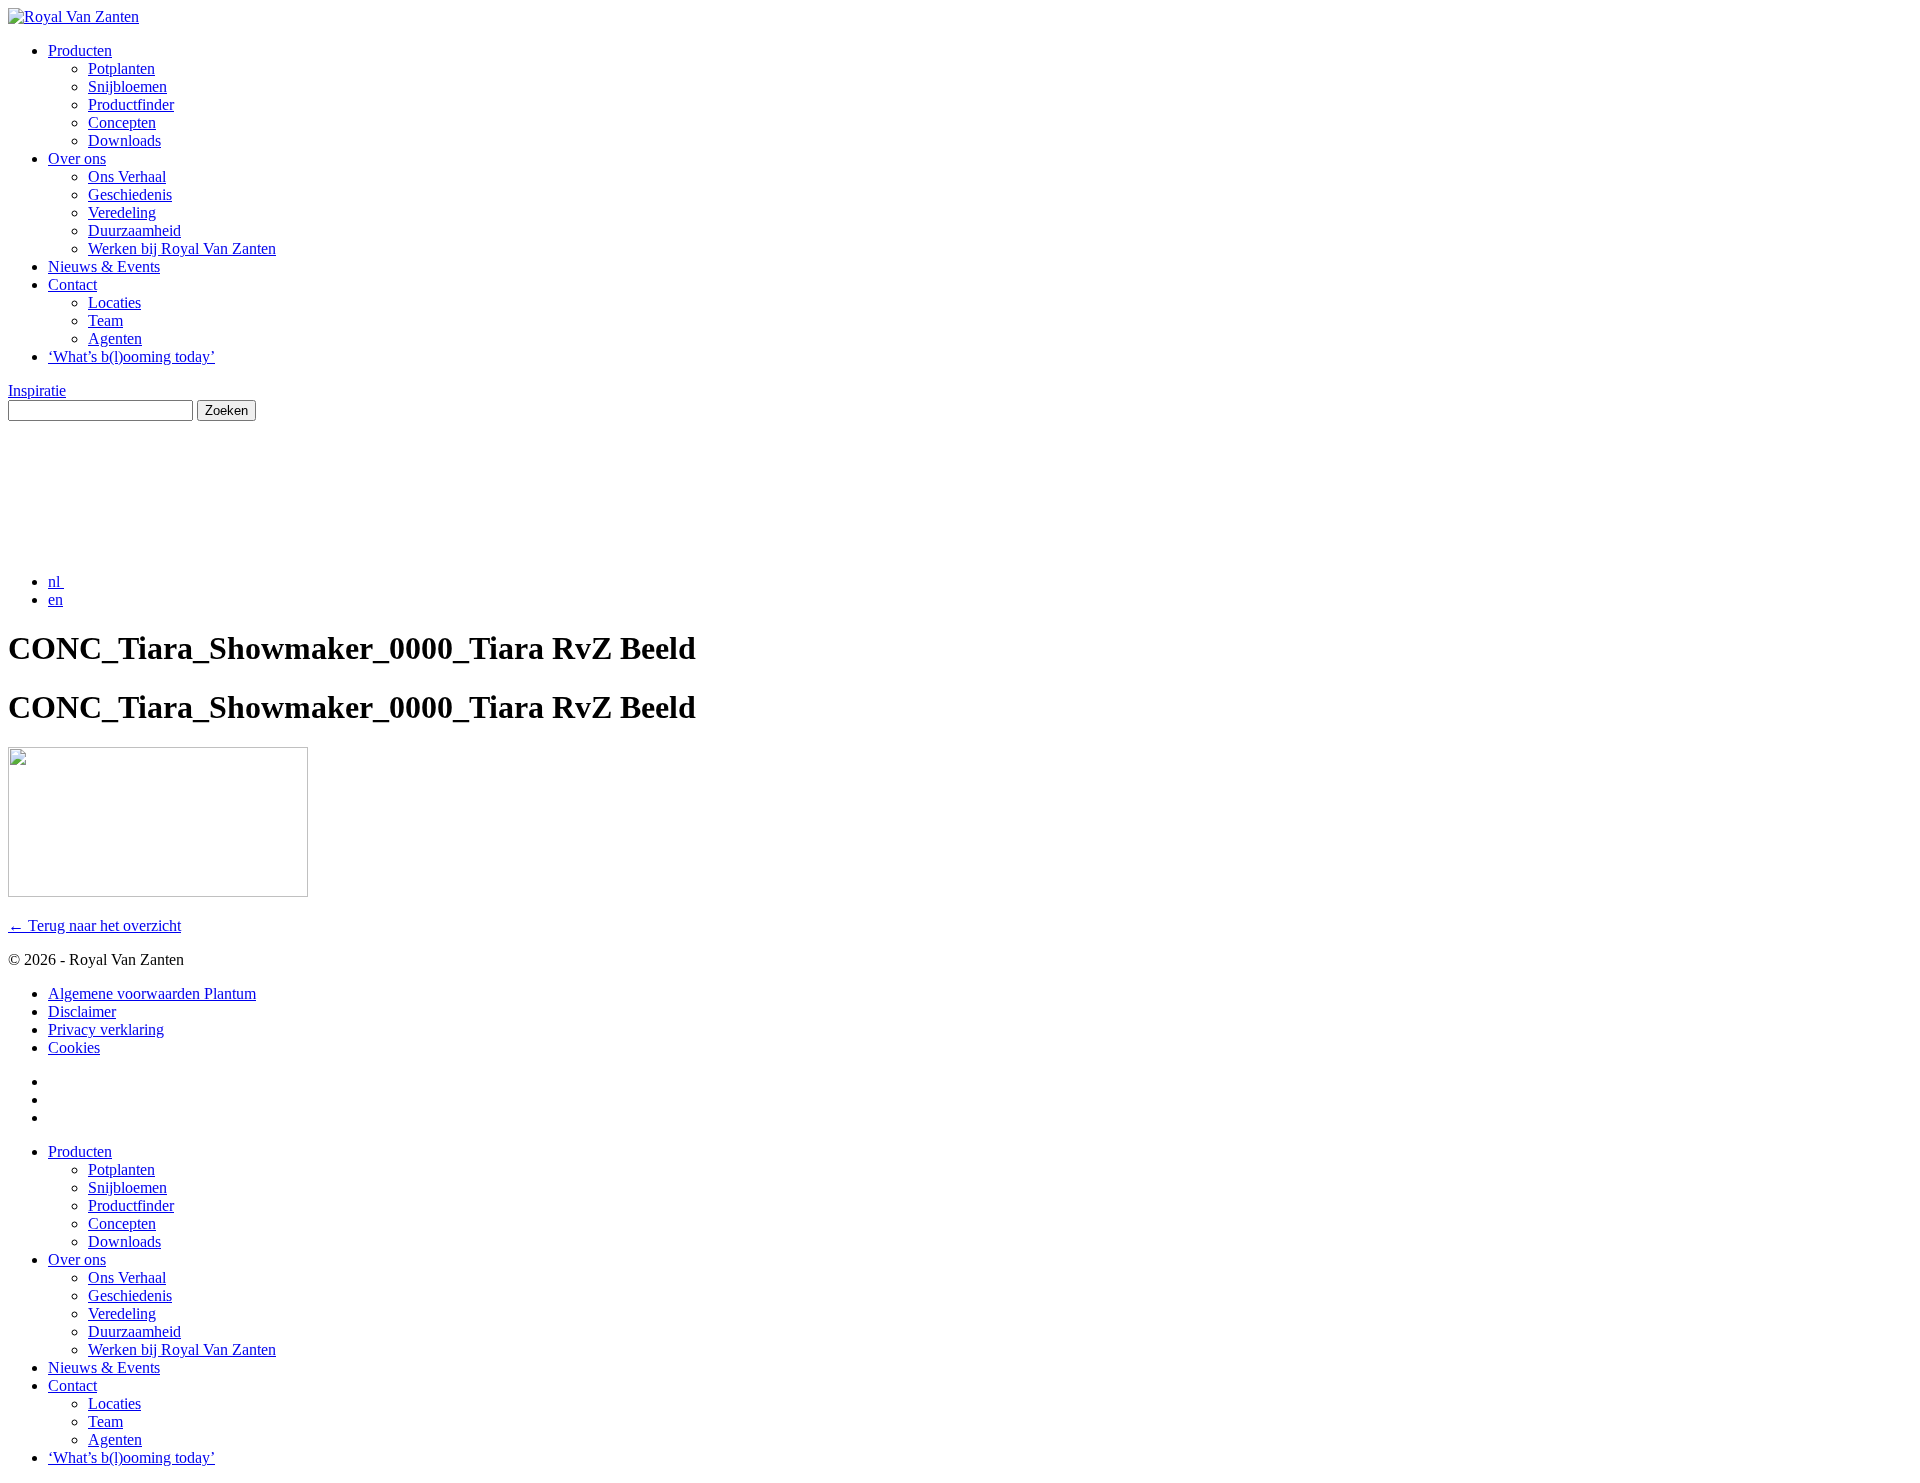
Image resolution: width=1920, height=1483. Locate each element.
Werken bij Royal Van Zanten (182, 248)
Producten (80, 50)
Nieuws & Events (104, 266)
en (55, 599)
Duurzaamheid (134, 230)
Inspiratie (37, 390)
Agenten (115, 338)
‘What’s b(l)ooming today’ (131, 356)
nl (56, 581)
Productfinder (131, 104)
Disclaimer (82, 1011)
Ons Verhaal (127, 176)
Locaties (114, 302)
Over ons (77, 158)
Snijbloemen (127, 86)
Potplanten (121, 68)
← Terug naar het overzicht (94, 925)
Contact (72, 284)
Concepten (122, 122)
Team (105, 320)
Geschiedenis (130, 194)
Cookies (74, 1047)
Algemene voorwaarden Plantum (152, 993)
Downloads (124, 140)
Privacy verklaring (106, 1029)
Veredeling (122, 212)
